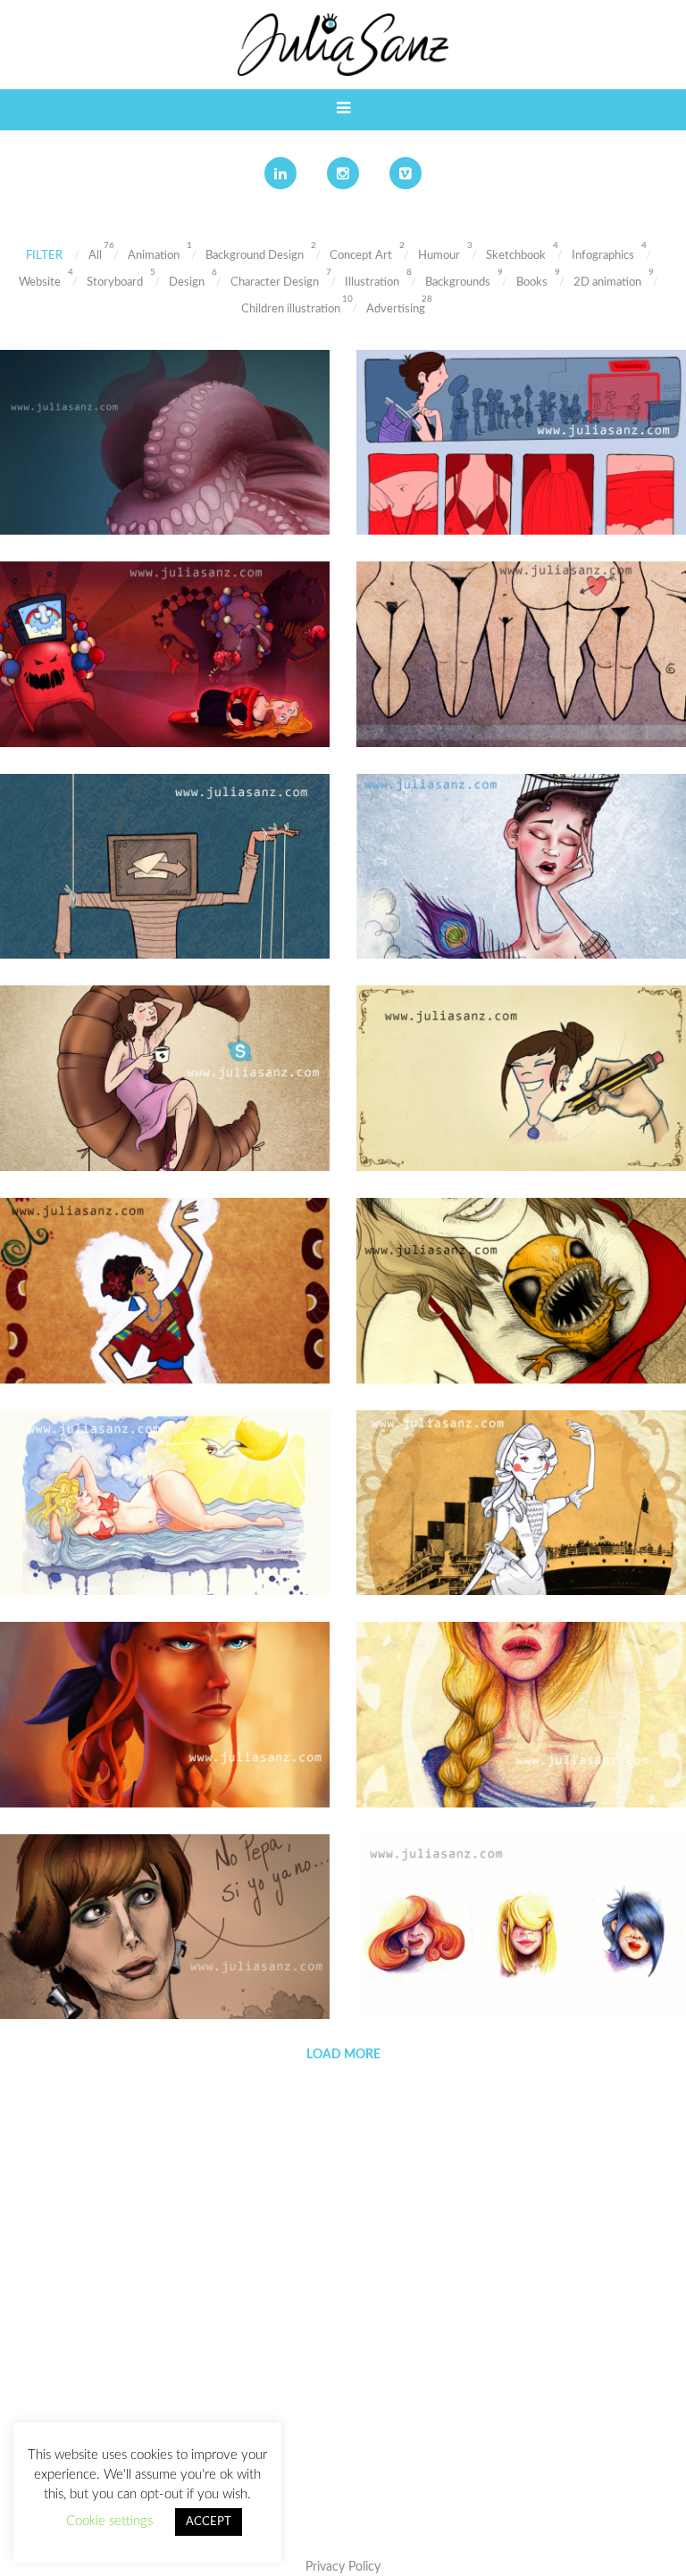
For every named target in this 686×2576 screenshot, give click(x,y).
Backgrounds (458, 283)
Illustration (372, 283)
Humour (439, 256)
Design (187, 283)
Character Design (275, 283)
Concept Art (361, 256)
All (95, 256)
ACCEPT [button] (209, 2522)
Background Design (255, 256)
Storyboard (115, 283)
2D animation (607, 283)
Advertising (396, 309)
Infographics (603, 256)
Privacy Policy (343, 2567)
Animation (154, 256)
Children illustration (291, 309)
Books (532, 283)
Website (40, 283)
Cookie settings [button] (109, 2521)
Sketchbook (516, 256)
